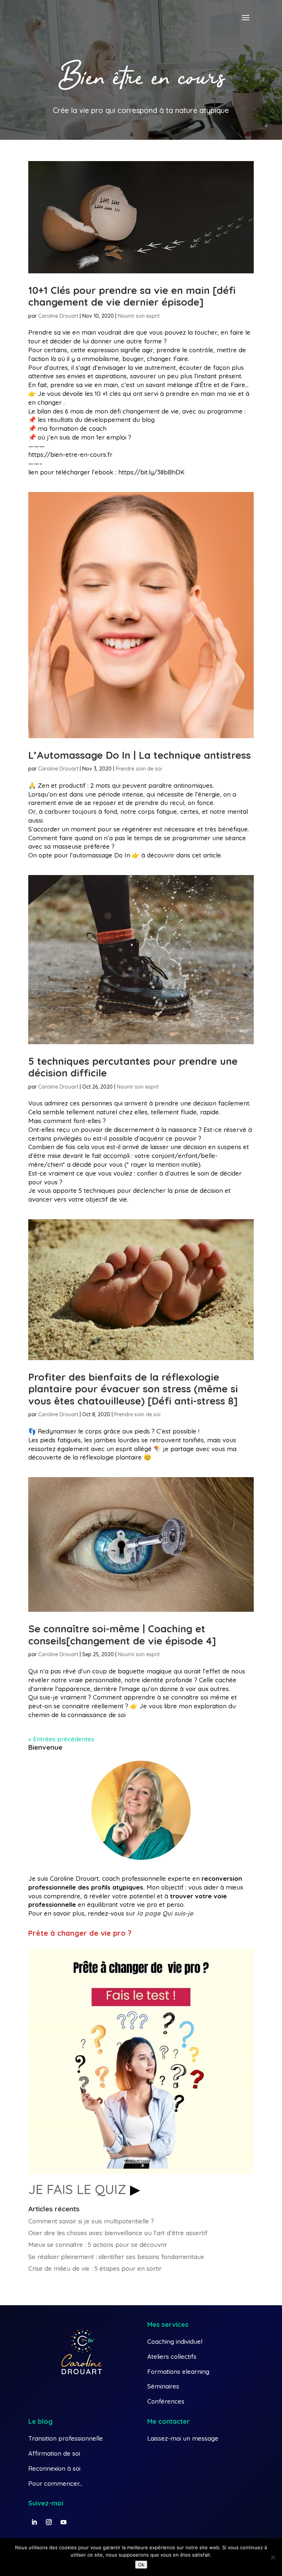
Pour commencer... (55, 2483)
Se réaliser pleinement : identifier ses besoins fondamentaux (116, 2257)
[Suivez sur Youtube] (64, 2522)
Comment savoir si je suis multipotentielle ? (91, 2221)
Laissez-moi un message (183, 2438)
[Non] (273, 2557)
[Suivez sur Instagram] (49, 2522)
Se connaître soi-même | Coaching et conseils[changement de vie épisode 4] (122, 1635)
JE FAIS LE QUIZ (79, 2189)
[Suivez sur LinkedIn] (34, 2522)
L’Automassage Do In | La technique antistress (140, 755)
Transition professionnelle (66, 2438)
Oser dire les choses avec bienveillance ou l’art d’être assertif (118, 2233)
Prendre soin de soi (139, 769)
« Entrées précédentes (61, 1739)
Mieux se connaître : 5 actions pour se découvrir (98, 2245)
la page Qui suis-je (165, 1913)
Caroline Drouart (58, 316)
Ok (141, 2565)
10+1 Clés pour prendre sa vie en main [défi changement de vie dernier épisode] (132, 296)
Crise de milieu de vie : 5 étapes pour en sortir (95, 2268)
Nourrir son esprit (139, 316)
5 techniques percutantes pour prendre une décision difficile (133, 1067)
